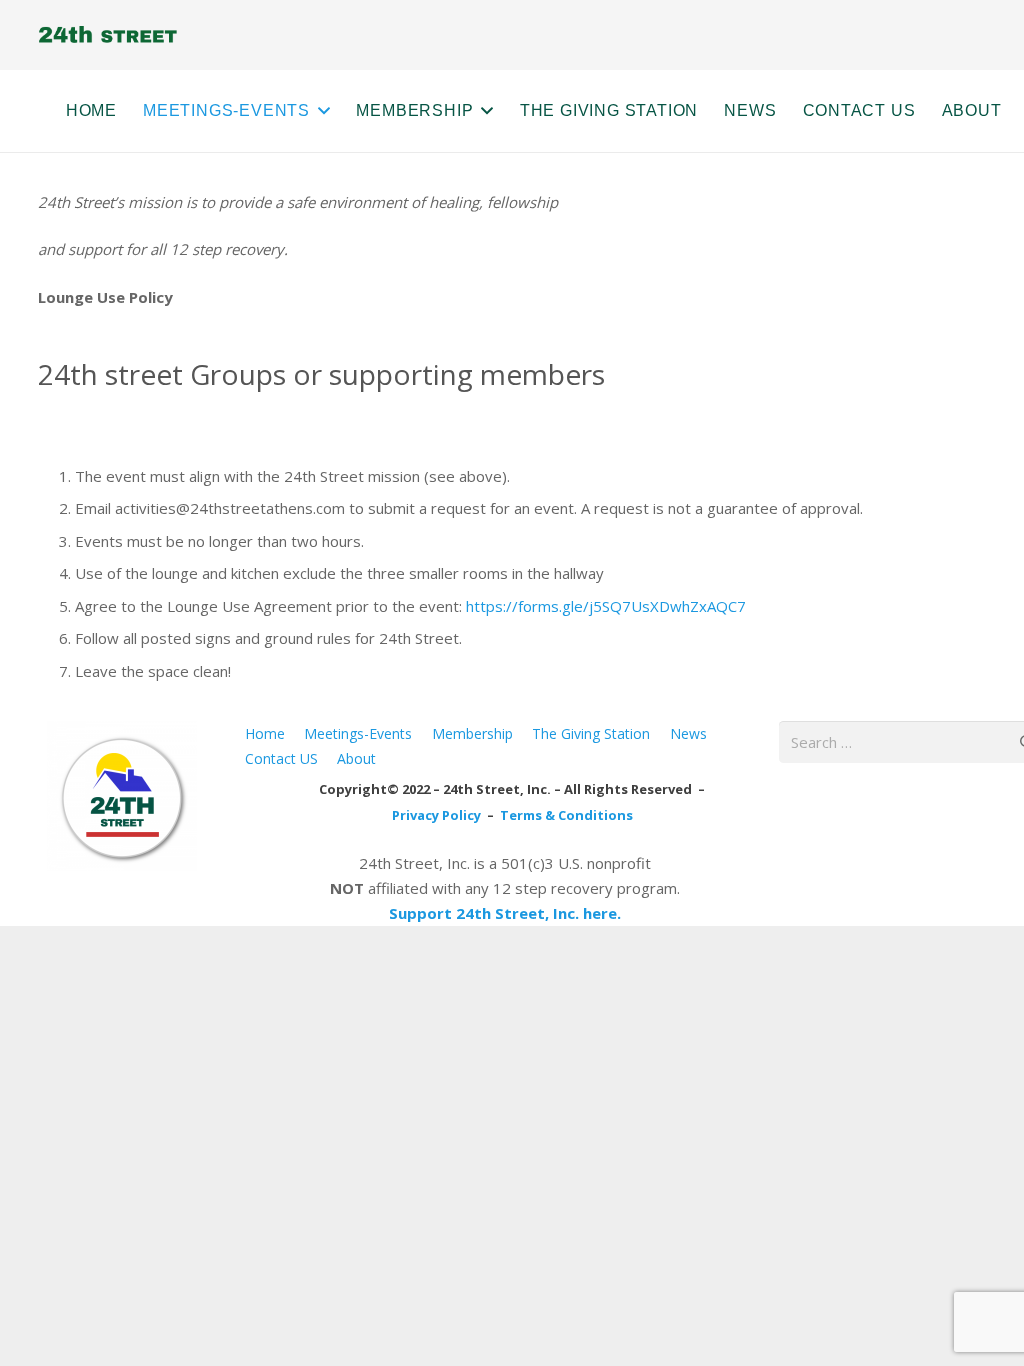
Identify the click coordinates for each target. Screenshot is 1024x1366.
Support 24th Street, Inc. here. (505, 913)
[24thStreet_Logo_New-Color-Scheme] (122, 796)
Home (265, 733)
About (356, 758)
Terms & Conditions (566, 815)
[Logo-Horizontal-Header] (107, 35)
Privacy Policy (438, 815)
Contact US (281, 758)
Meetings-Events (358, 733)
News (688, 733)
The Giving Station (591, 733)
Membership (472, 733)
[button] (320, 111)
